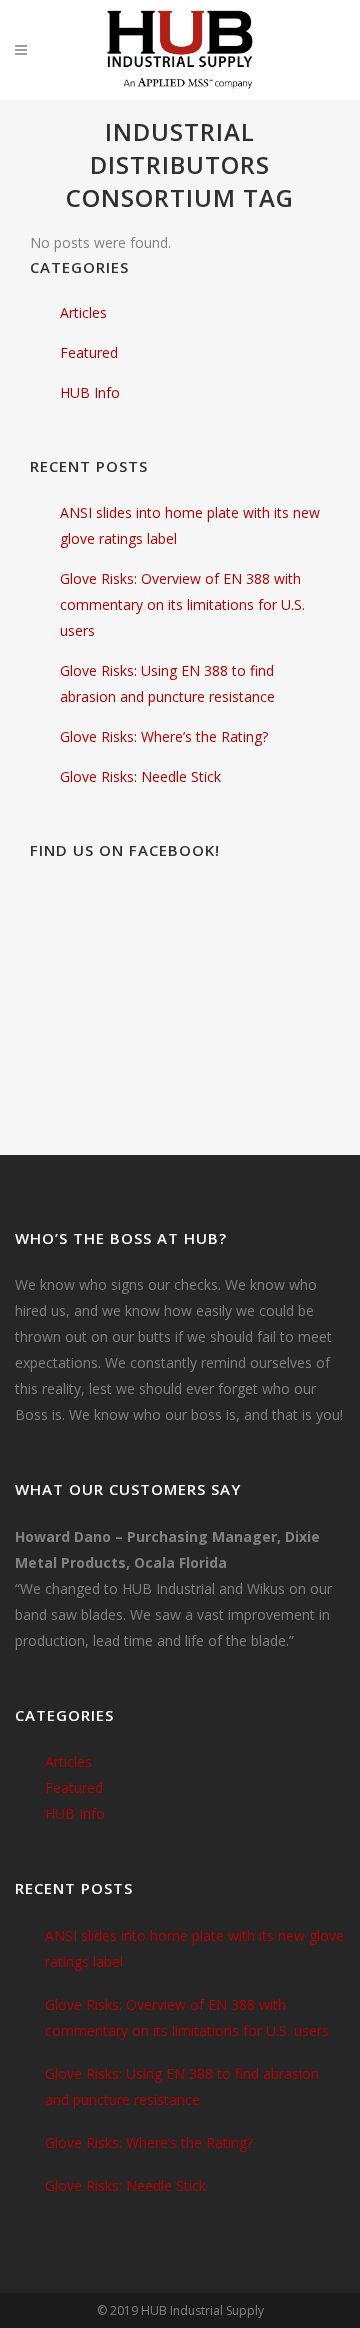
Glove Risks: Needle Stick (140, 776)
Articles (83, 312)
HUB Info (90, 392)
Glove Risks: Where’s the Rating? (164, 736)
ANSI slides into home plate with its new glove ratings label (194, 1948)
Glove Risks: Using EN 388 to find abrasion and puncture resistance (182, 2086)
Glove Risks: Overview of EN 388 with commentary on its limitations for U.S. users (182, 604)
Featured (89, 352)
